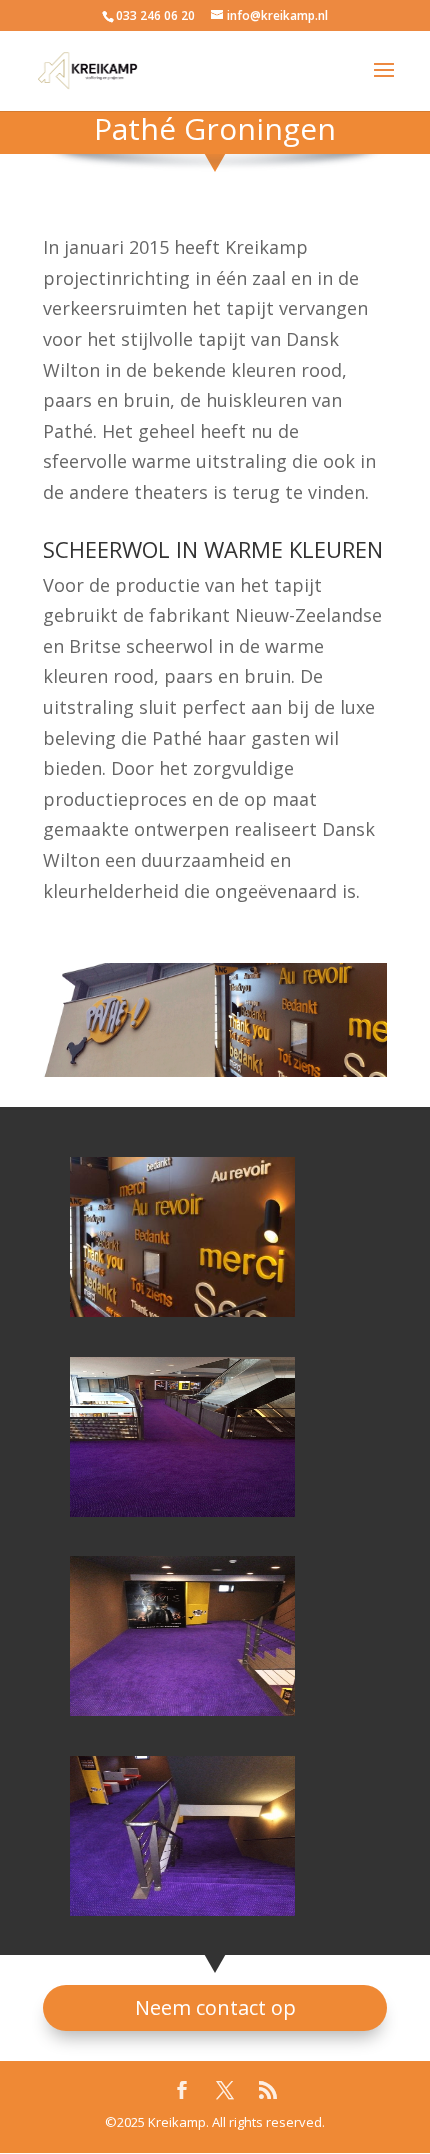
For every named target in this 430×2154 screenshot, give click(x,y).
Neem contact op (215, 2007)
